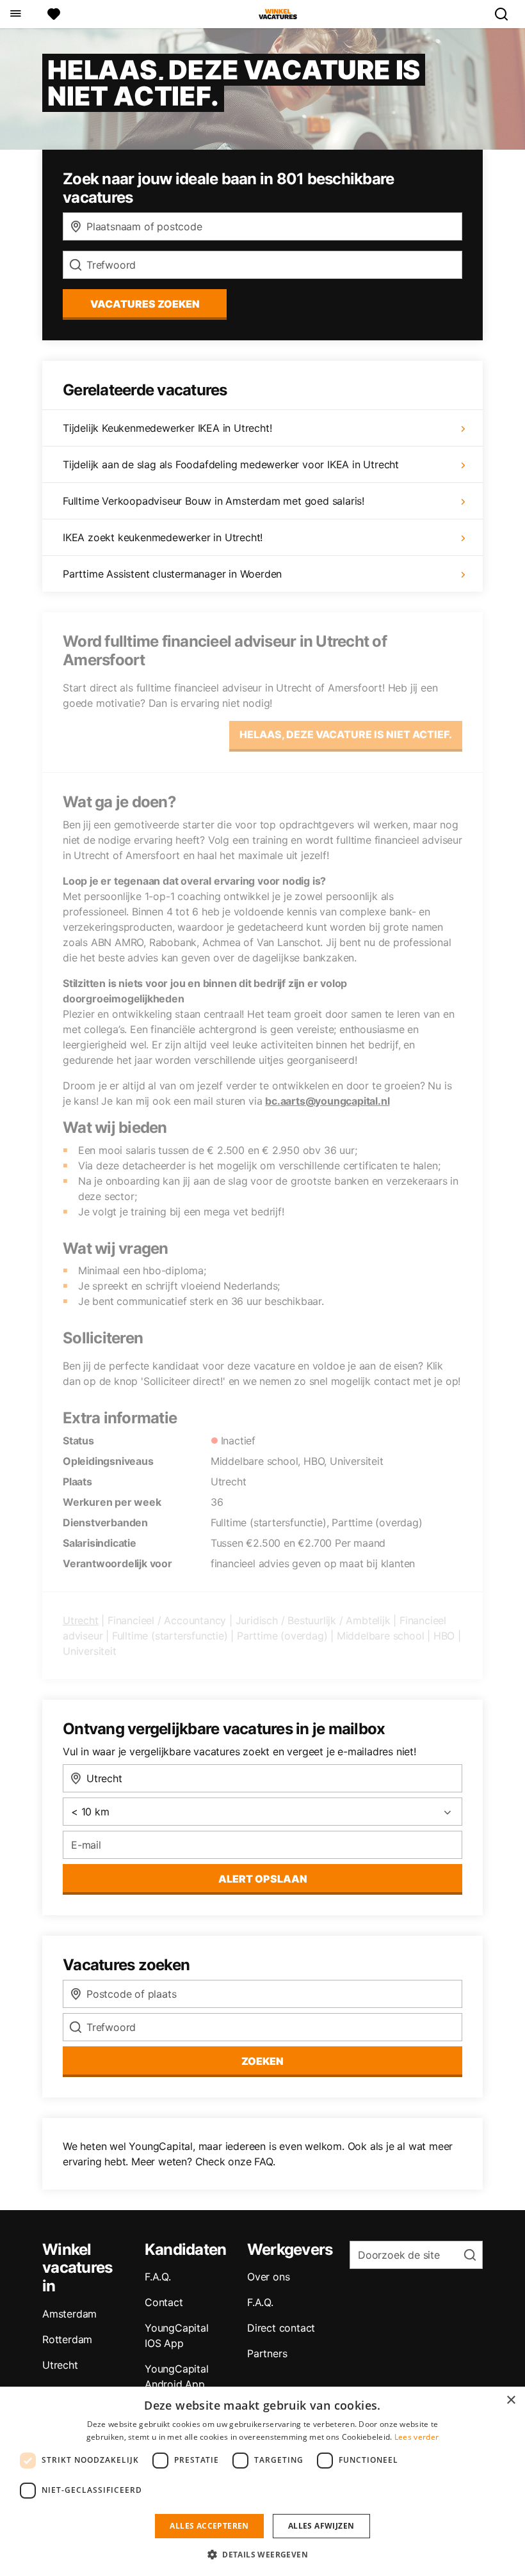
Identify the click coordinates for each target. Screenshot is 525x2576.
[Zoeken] (506, 14)
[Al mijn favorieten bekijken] (54, 14)
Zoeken (262, 2061)
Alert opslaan (263, 1879)
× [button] (511, 2400)
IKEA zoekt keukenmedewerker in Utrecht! (163, 537)
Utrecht (81, 1620)
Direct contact (281, 2328)
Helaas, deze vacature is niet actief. (346, 734)
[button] (262, 2554)
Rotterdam (67, 2339)
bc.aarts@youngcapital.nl (327, 1101)
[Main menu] (15, 14)
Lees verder (416, 2437)
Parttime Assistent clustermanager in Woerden (172, 574)
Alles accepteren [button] (209, 2526)
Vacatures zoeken (145, 304)
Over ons (268, 2277)
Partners (267, 2353)
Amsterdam (69, 2314)
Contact (164, 2302)
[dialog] (262, 2481)
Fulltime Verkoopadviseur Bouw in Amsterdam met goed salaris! (214, 501)
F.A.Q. (158, 2277)
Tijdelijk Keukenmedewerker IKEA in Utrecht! (167, 428)
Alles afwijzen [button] (321, 2526)
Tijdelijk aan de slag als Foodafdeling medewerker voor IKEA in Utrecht (231, 464)
